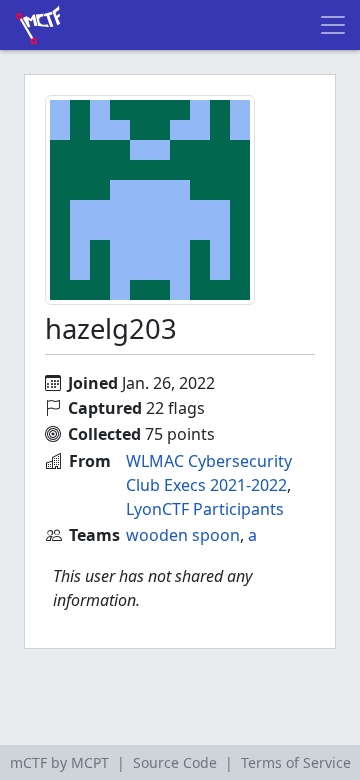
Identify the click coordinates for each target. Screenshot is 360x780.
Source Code (175, 762)
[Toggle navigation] (333, 25)
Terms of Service (296, 762)
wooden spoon (183, 535)
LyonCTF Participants (205, 509)
